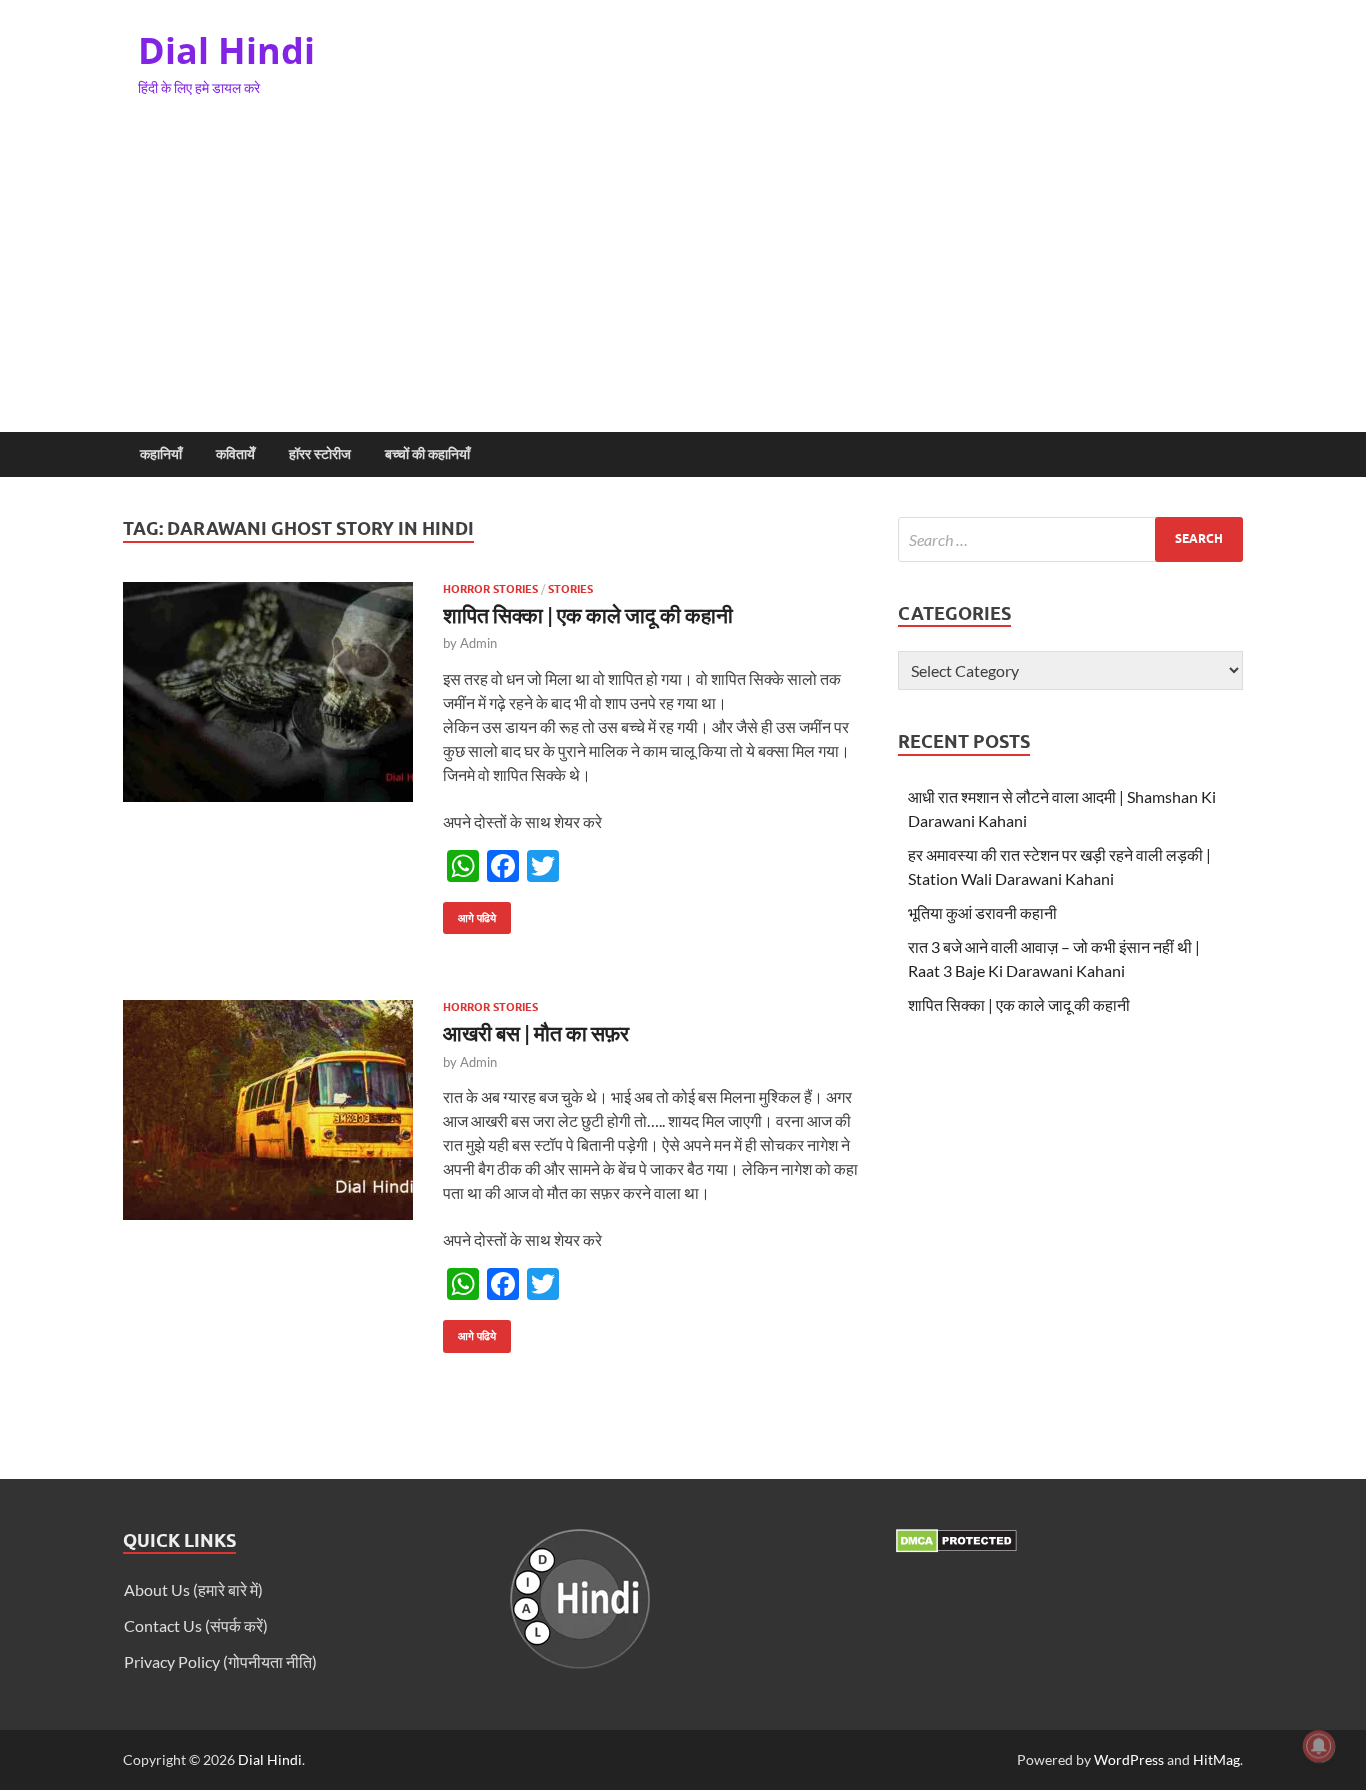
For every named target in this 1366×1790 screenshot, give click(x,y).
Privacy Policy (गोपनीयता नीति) (220, 1661)
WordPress (1129, 1759)
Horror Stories (490, 589)
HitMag (1216, 1759)
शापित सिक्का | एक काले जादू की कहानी (588, 614)
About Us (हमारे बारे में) (193, 1589)
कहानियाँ (161, 454)
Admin (478, 643)
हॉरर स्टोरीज (320, 454)
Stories (570, 589)
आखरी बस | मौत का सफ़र (536, 1032)
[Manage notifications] (1319, 1746)
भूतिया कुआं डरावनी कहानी (982, 912)
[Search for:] (1070, 539)
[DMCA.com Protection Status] (956, 1546)
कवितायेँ (235, 454)
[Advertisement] (683, 282)
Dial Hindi (226, 50)
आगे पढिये (469, 913)
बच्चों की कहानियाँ (427, 454)
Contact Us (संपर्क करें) (196, 1625)
